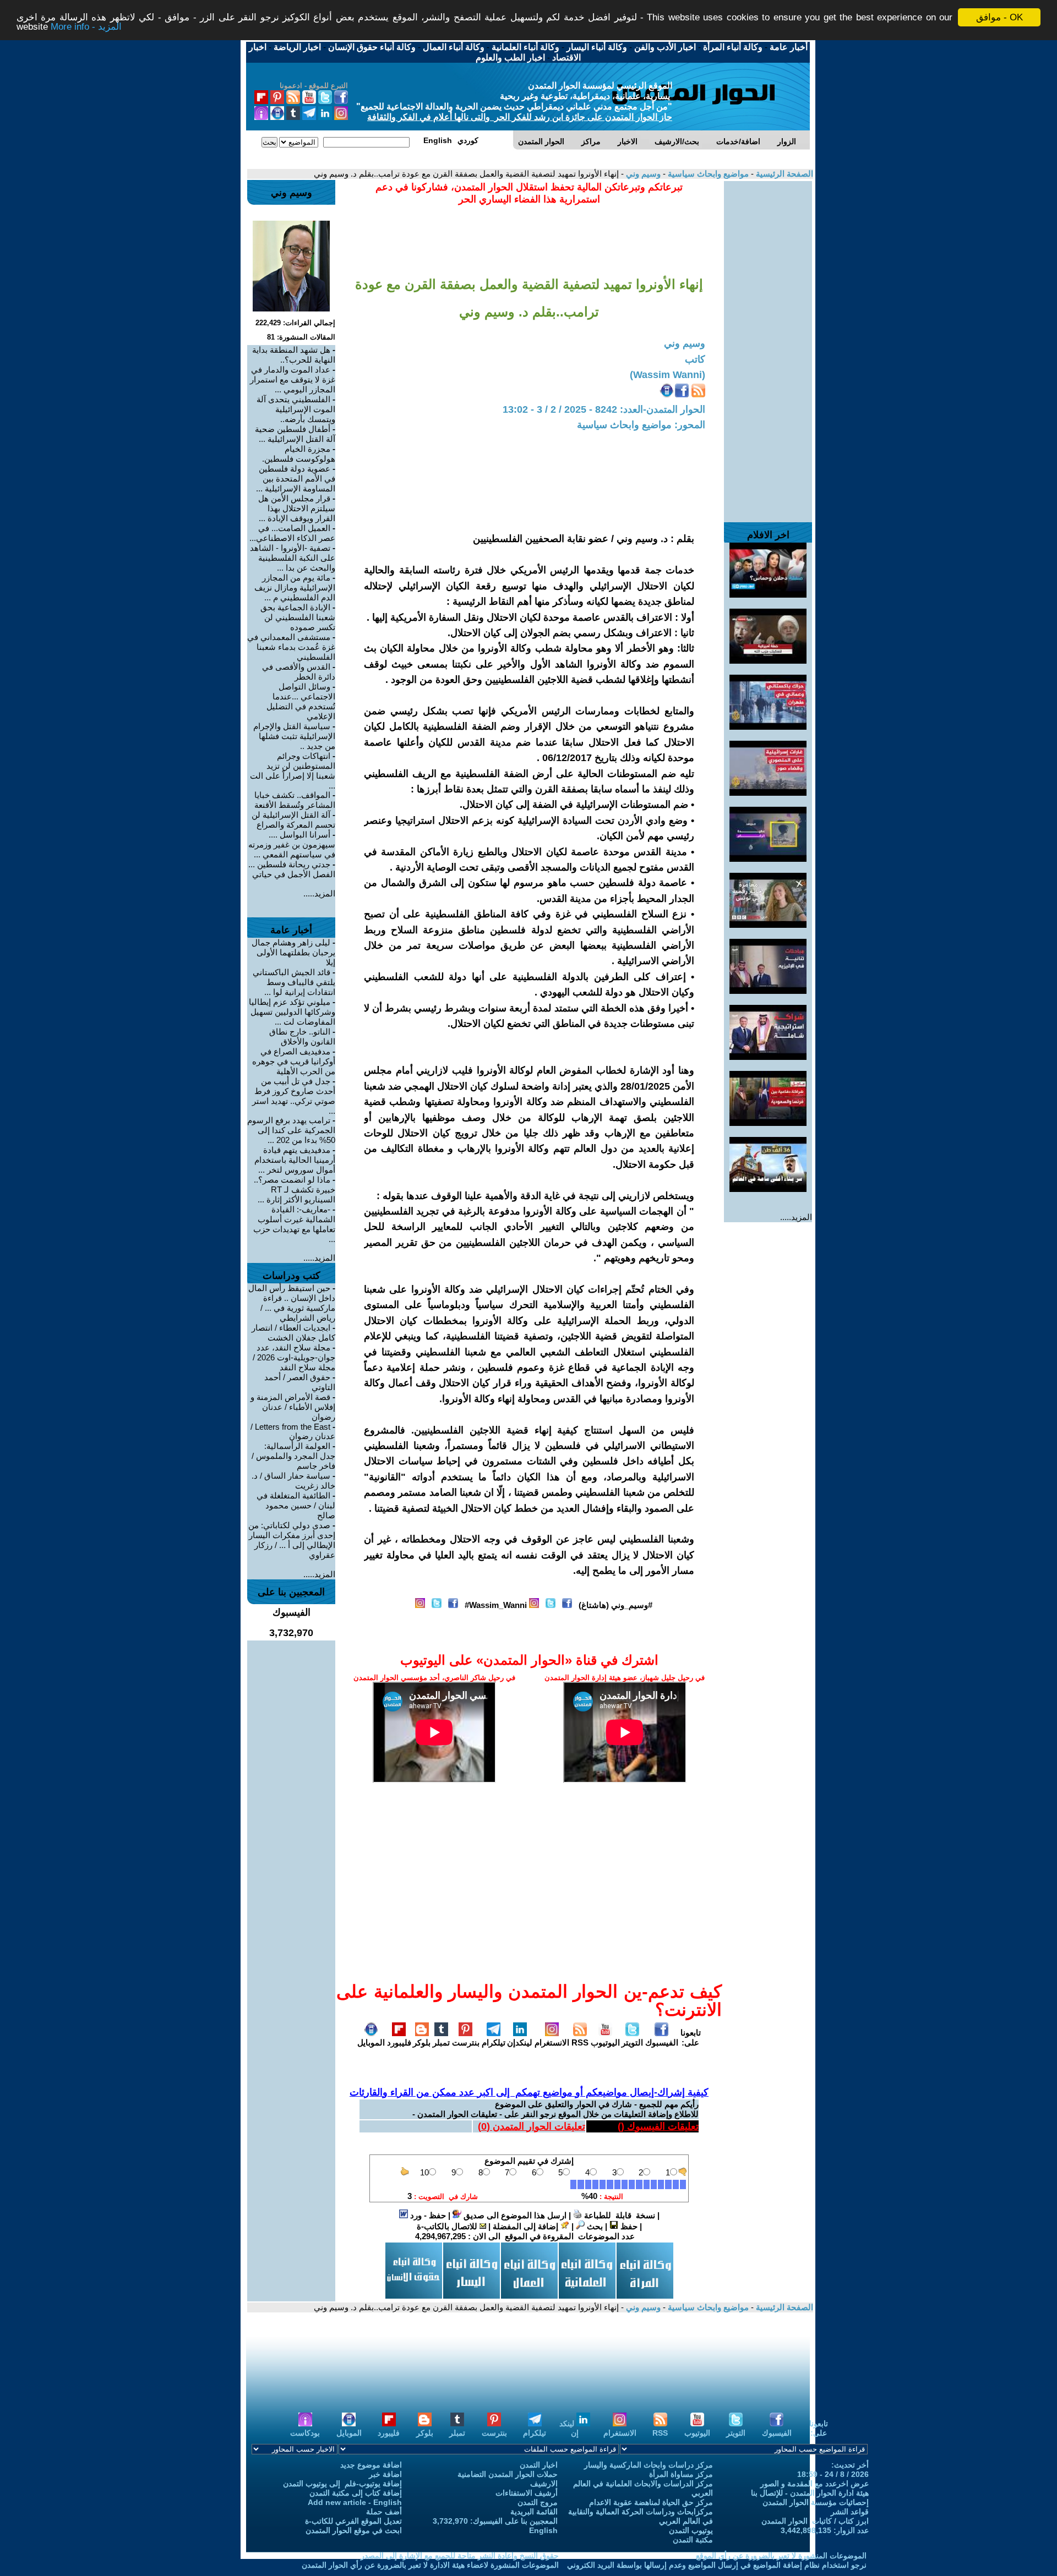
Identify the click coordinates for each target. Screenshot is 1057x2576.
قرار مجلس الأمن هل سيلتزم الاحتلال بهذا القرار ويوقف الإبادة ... (297, 508)
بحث (594, 2226)
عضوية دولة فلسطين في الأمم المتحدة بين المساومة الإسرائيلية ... (296, 478)
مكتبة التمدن (693, 2540)
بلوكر (422, 2042)
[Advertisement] (768, 346)
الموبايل (371, 2042)
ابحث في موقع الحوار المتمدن (354, 2530)
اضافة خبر (385, 2474)
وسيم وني (642, 174)
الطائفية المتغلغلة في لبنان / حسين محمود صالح (296, 1505)
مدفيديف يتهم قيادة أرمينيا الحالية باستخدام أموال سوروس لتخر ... (295, 1160)
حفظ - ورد (427, 2215)
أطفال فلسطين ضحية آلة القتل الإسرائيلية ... (295, 434)
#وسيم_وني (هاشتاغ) (615, 1605)
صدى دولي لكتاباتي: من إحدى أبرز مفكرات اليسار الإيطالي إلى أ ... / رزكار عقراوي (292, 1540)
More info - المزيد (86, 27)
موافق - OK (999, 17)
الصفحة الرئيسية (783, 174)
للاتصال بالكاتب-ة (448, 2226)
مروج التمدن (538, 2502)
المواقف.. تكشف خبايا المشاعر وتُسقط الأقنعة (295, 800)
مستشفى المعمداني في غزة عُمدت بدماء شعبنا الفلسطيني (291, 647)
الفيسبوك (662, 2042)
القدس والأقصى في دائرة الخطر (299, 672)
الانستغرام (552, 2042)
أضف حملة (384, 2512)
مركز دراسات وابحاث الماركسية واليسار (649, 2465)
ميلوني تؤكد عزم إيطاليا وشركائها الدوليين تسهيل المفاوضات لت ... (292, 1012)
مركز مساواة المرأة (681, 2474)
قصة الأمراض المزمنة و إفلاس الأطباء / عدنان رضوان (293, 1407)
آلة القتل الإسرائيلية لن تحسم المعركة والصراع (293, 820)
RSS (580, 2042)
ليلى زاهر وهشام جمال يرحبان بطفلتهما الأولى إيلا (293, 952)
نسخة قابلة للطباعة (619, 2215)
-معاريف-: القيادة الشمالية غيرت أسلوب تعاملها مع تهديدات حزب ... (294, 1224)
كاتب (695, 359)
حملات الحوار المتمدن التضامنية (508, 2474)
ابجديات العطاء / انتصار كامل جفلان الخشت (293, 1333)
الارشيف (544, 2484)
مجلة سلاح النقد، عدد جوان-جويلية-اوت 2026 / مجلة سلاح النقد (294, 1357)
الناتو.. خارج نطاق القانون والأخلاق (302, 1037)
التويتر (632, 2042)
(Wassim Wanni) (668, 375)
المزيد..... (796, 1217)
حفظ (628, 2226)
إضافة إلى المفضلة (527, 2226)
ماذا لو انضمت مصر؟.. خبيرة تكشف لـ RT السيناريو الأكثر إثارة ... (295, 1189)
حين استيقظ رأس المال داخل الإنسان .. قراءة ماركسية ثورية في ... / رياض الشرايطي (292, 1303)
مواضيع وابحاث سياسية (707, 174)
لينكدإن (520, 2042)
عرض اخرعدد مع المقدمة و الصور (814, 2484)
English (543, 2530)
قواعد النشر (850, 2512)
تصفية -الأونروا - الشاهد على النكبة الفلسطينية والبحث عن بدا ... (293, 558)
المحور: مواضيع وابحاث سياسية (641, 425)
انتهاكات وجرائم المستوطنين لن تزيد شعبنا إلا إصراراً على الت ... (293, 771)
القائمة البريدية (534, 2512)
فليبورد (399, 2042)
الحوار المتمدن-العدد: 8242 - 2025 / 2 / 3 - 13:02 (604, 409)
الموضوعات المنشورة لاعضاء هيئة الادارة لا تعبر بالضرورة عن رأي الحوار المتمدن (430, 2565)
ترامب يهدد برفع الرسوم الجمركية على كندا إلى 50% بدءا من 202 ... (291, 1130)
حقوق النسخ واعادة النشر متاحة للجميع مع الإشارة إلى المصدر (460, 2556)
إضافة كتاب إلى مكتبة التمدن (356, 2493)
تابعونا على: (691, 2038)
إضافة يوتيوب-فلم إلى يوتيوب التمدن (342, 2484)
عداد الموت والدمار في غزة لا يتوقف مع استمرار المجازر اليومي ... (293, 379)
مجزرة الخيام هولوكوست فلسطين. (299, 454)
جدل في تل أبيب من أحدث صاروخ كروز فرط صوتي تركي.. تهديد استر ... (294, 1096)
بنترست (466, 2042)
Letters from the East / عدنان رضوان (293, 1431)
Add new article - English (355, 2502)
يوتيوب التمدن (691, 2530)
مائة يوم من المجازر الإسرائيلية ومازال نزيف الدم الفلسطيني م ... (295, 587)
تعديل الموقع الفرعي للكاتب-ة (353, 2521)
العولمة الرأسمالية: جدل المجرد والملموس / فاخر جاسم (293, 1456)
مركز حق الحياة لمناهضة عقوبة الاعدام (651, 2502)
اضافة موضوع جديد (371, 2465)
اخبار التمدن (539, 2465)
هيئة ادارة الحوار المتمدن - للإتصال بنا (810, 2493)
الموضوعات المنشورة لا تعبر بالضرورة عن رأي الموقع (781, 2556)
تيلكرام (494, 2042)
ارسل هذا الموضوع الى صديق (514, 2215)
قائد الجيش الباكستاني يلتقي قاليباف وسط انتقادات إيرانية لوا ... (294, 982)
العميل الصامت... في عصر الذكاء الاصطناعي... (292, 533)
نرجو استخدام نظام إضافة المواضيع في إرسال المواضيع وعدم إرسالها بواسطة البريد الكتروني (717, 2565)
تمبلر (441, 2042)
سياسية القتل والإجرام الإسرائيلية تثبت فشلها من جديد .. (294, 736)
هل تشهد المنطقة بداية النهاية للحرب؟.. (294, 355)
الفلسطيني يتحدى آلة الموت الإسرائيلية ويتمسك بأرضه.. (296, 409)
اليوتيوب (605, 2042)
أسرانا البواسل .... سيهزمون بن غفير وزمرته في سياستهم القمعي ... (292, 844)
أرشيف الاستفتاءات (527, 2493)
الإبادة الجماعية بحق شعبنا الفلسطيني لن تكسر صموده (298, 617)
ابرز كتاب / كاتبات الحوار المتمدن (815, 2521)
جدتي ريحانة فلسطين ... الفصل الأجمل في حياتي (292, 869)
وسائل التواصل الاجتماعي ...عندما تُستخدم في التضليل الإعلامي (301, 701)
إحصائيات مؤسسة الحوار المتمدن (816, 2502)
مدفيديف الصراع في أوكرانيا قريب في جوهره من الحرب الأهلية (294, 1061)
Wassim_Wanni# (496, 1605)
